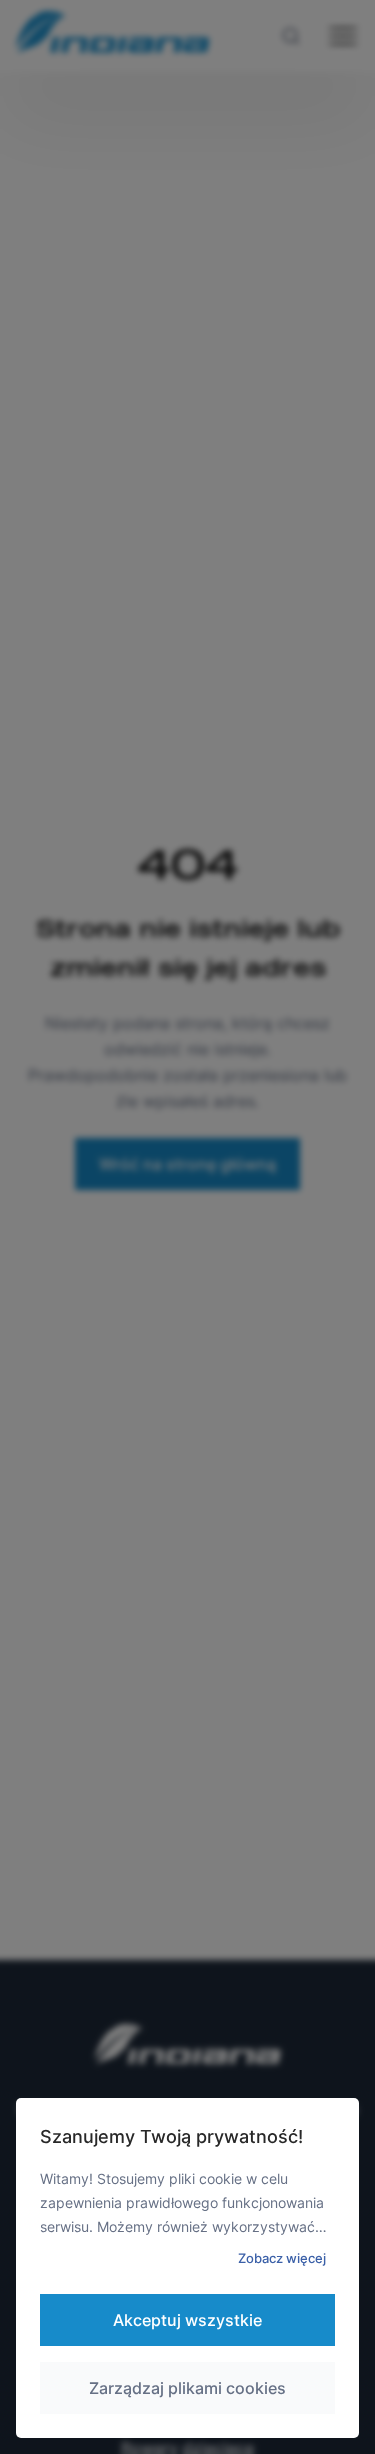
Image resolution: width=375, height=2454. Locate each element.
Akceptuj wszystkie (187, 2320)
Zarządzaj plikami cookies (187, 2388)
